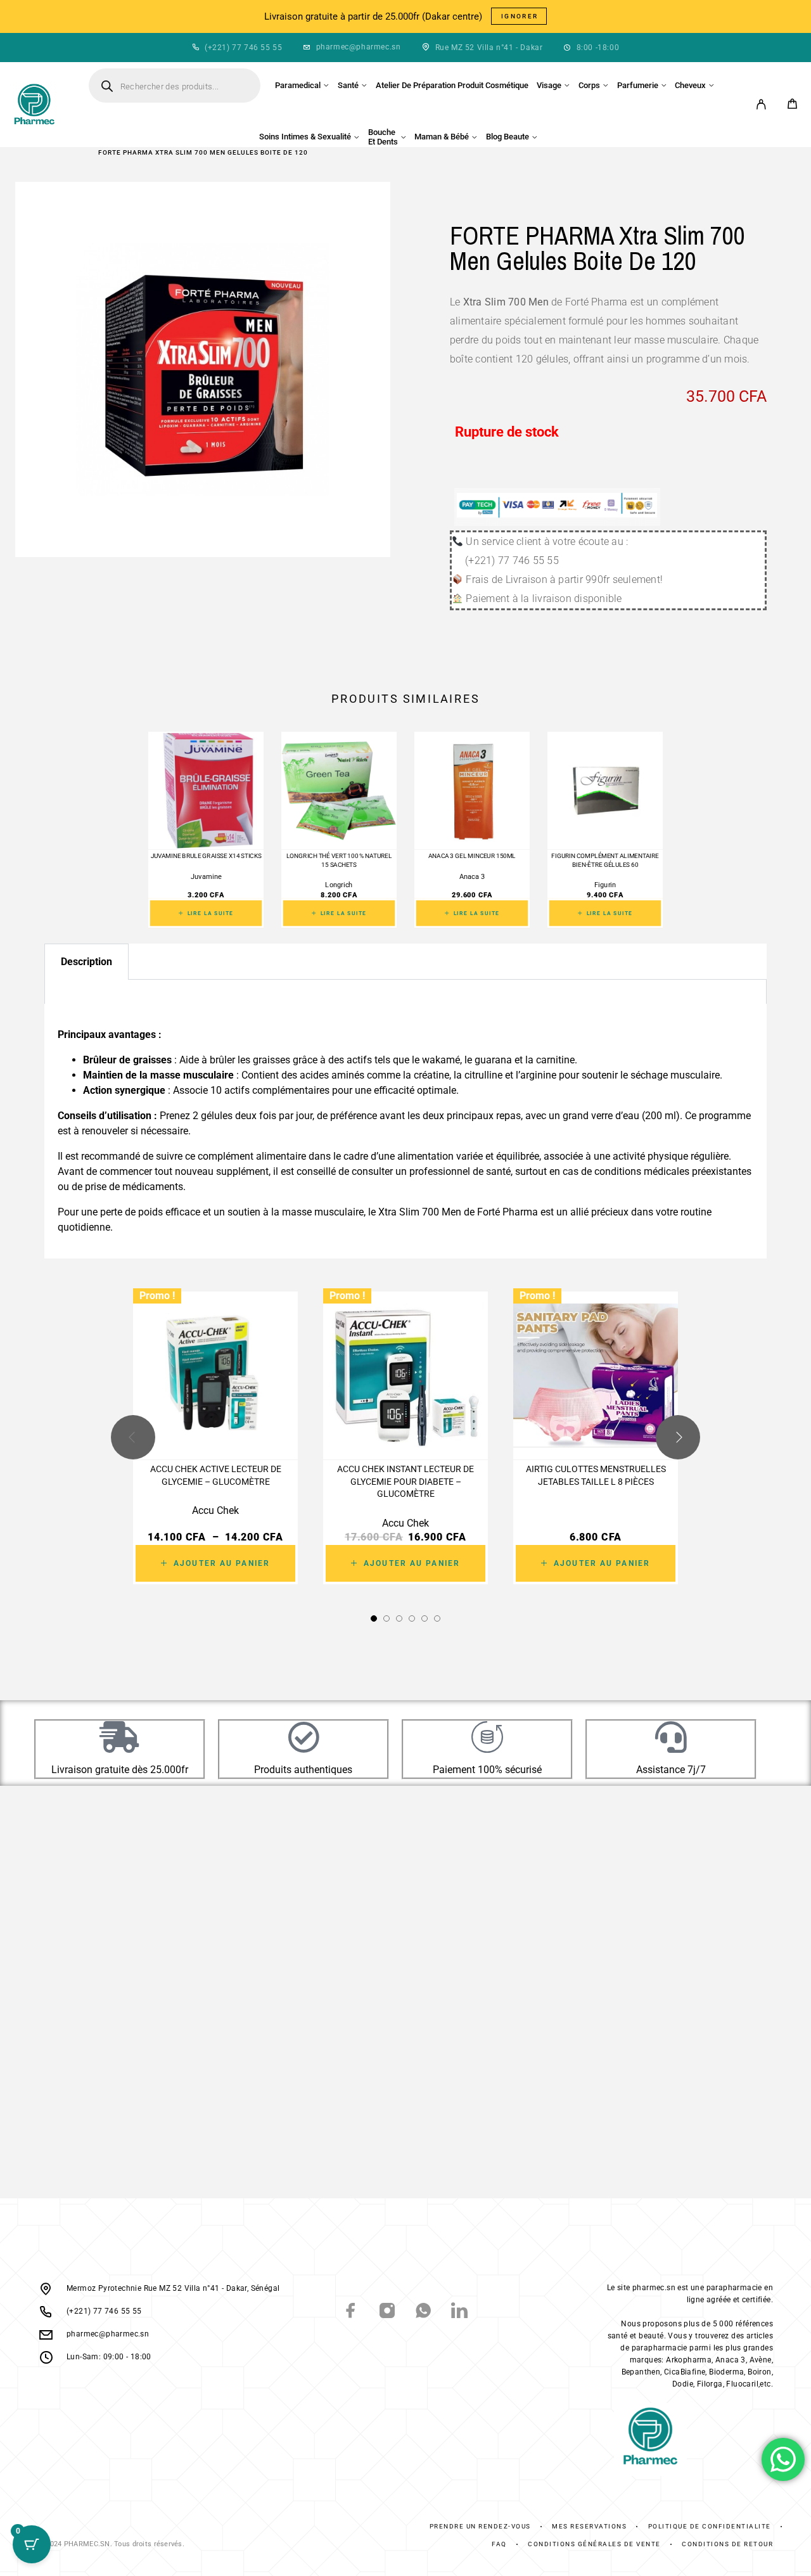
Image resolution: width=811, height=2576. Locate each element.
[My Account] (761, 104)
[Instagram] (387, 2312)
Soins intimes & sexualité (305, 137)
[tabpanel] (405, 993)
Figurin (605, 885)
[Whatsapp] (424, 2312)
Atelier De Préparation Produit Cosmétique (452, 85)
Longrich (339, 885)
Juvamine (206, 877)
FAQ (499, 2544)
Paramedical (298, 85)
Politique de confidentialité (710, 2526)
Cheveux (690, 85)
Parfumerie (638, 85)
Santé (348, 85)
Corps (589, 85)
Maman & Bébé (442, 137)
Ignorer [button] (520, 16)
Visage (549, 85)
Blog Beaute (508, 137)
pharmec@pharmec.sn (359, 47)
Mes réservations (589, 2526)
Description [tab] (86, 962)
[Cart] (792, 106)
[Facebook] (351, 2312)
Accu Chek (215, 1510)
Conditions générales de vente (594, 2544)
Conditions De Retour (727, 2544)
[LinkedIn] (460, 2312)
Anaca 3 (472, 877)
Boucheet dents (383, 137)
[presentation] (133, 1437)
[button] (374, 1618)
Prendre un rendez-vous (480, 2526)
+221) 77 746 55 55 (245, 48)
